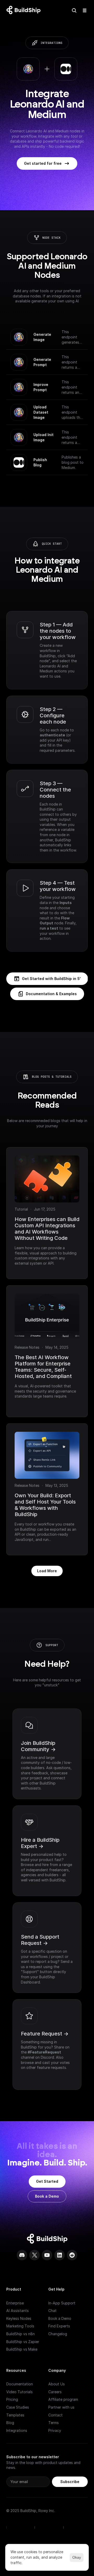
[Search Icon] (74, 10)
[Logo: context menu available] (25, 10)
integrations (51, 43)
